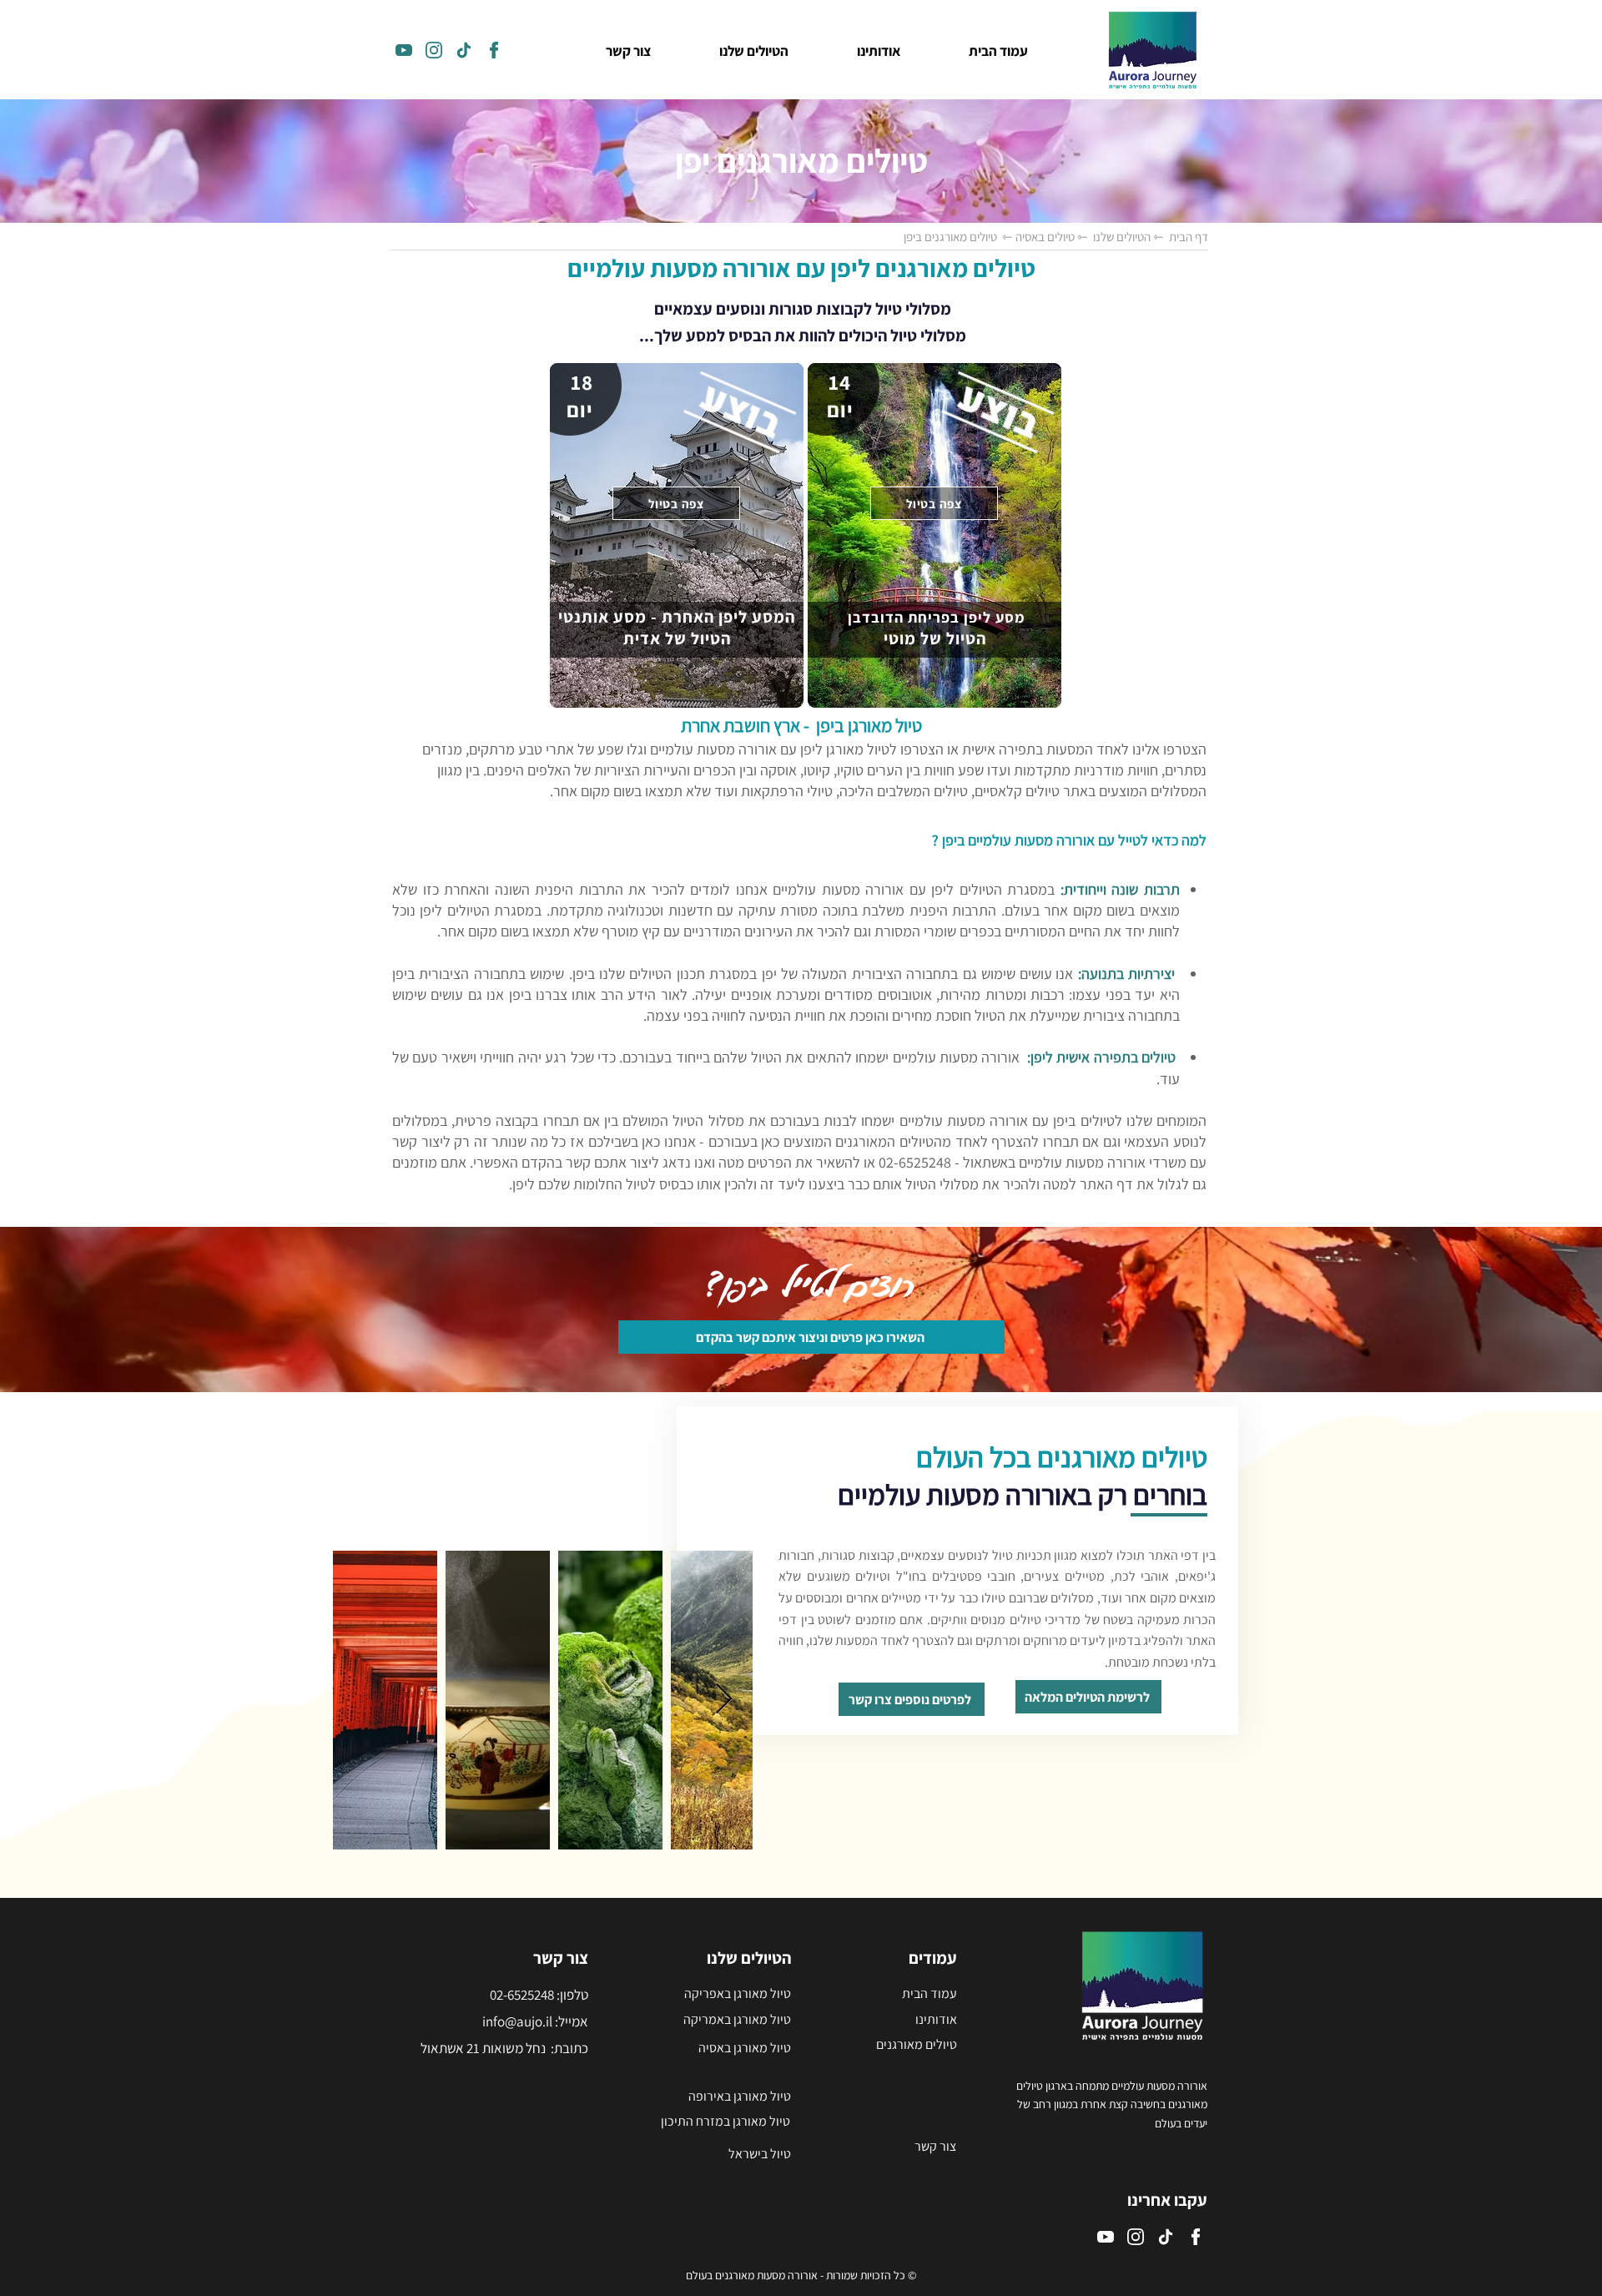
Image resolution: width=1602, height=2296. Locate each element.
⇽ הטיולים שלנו (1126, 237)
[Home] (404, 50)
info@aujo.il (517, 2021)
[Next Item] (724, 1700)
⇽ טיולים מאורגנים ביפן (957, 237)
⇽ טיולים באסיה (1050, 237)
